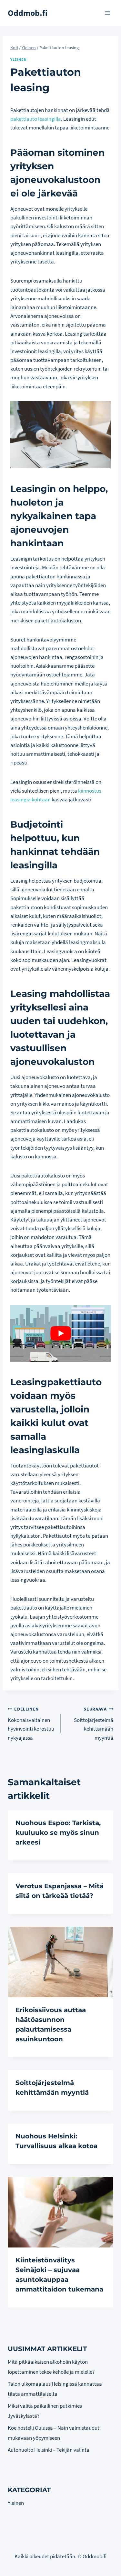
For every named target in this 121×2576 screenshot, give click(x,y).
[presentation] (60, 1962)
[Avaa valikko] (107, 13)
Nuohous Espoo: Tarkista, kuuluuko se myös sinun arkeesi (58, 1833)
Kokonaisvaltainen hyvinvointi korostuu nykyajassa (31, 1724)
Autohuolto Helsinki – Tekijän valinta (49, 2450)
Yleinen (18, 59)
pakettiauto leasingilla (36, 119)
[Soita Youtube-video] (60, 1333)
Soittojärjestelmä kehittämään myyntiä (94, 1724)
